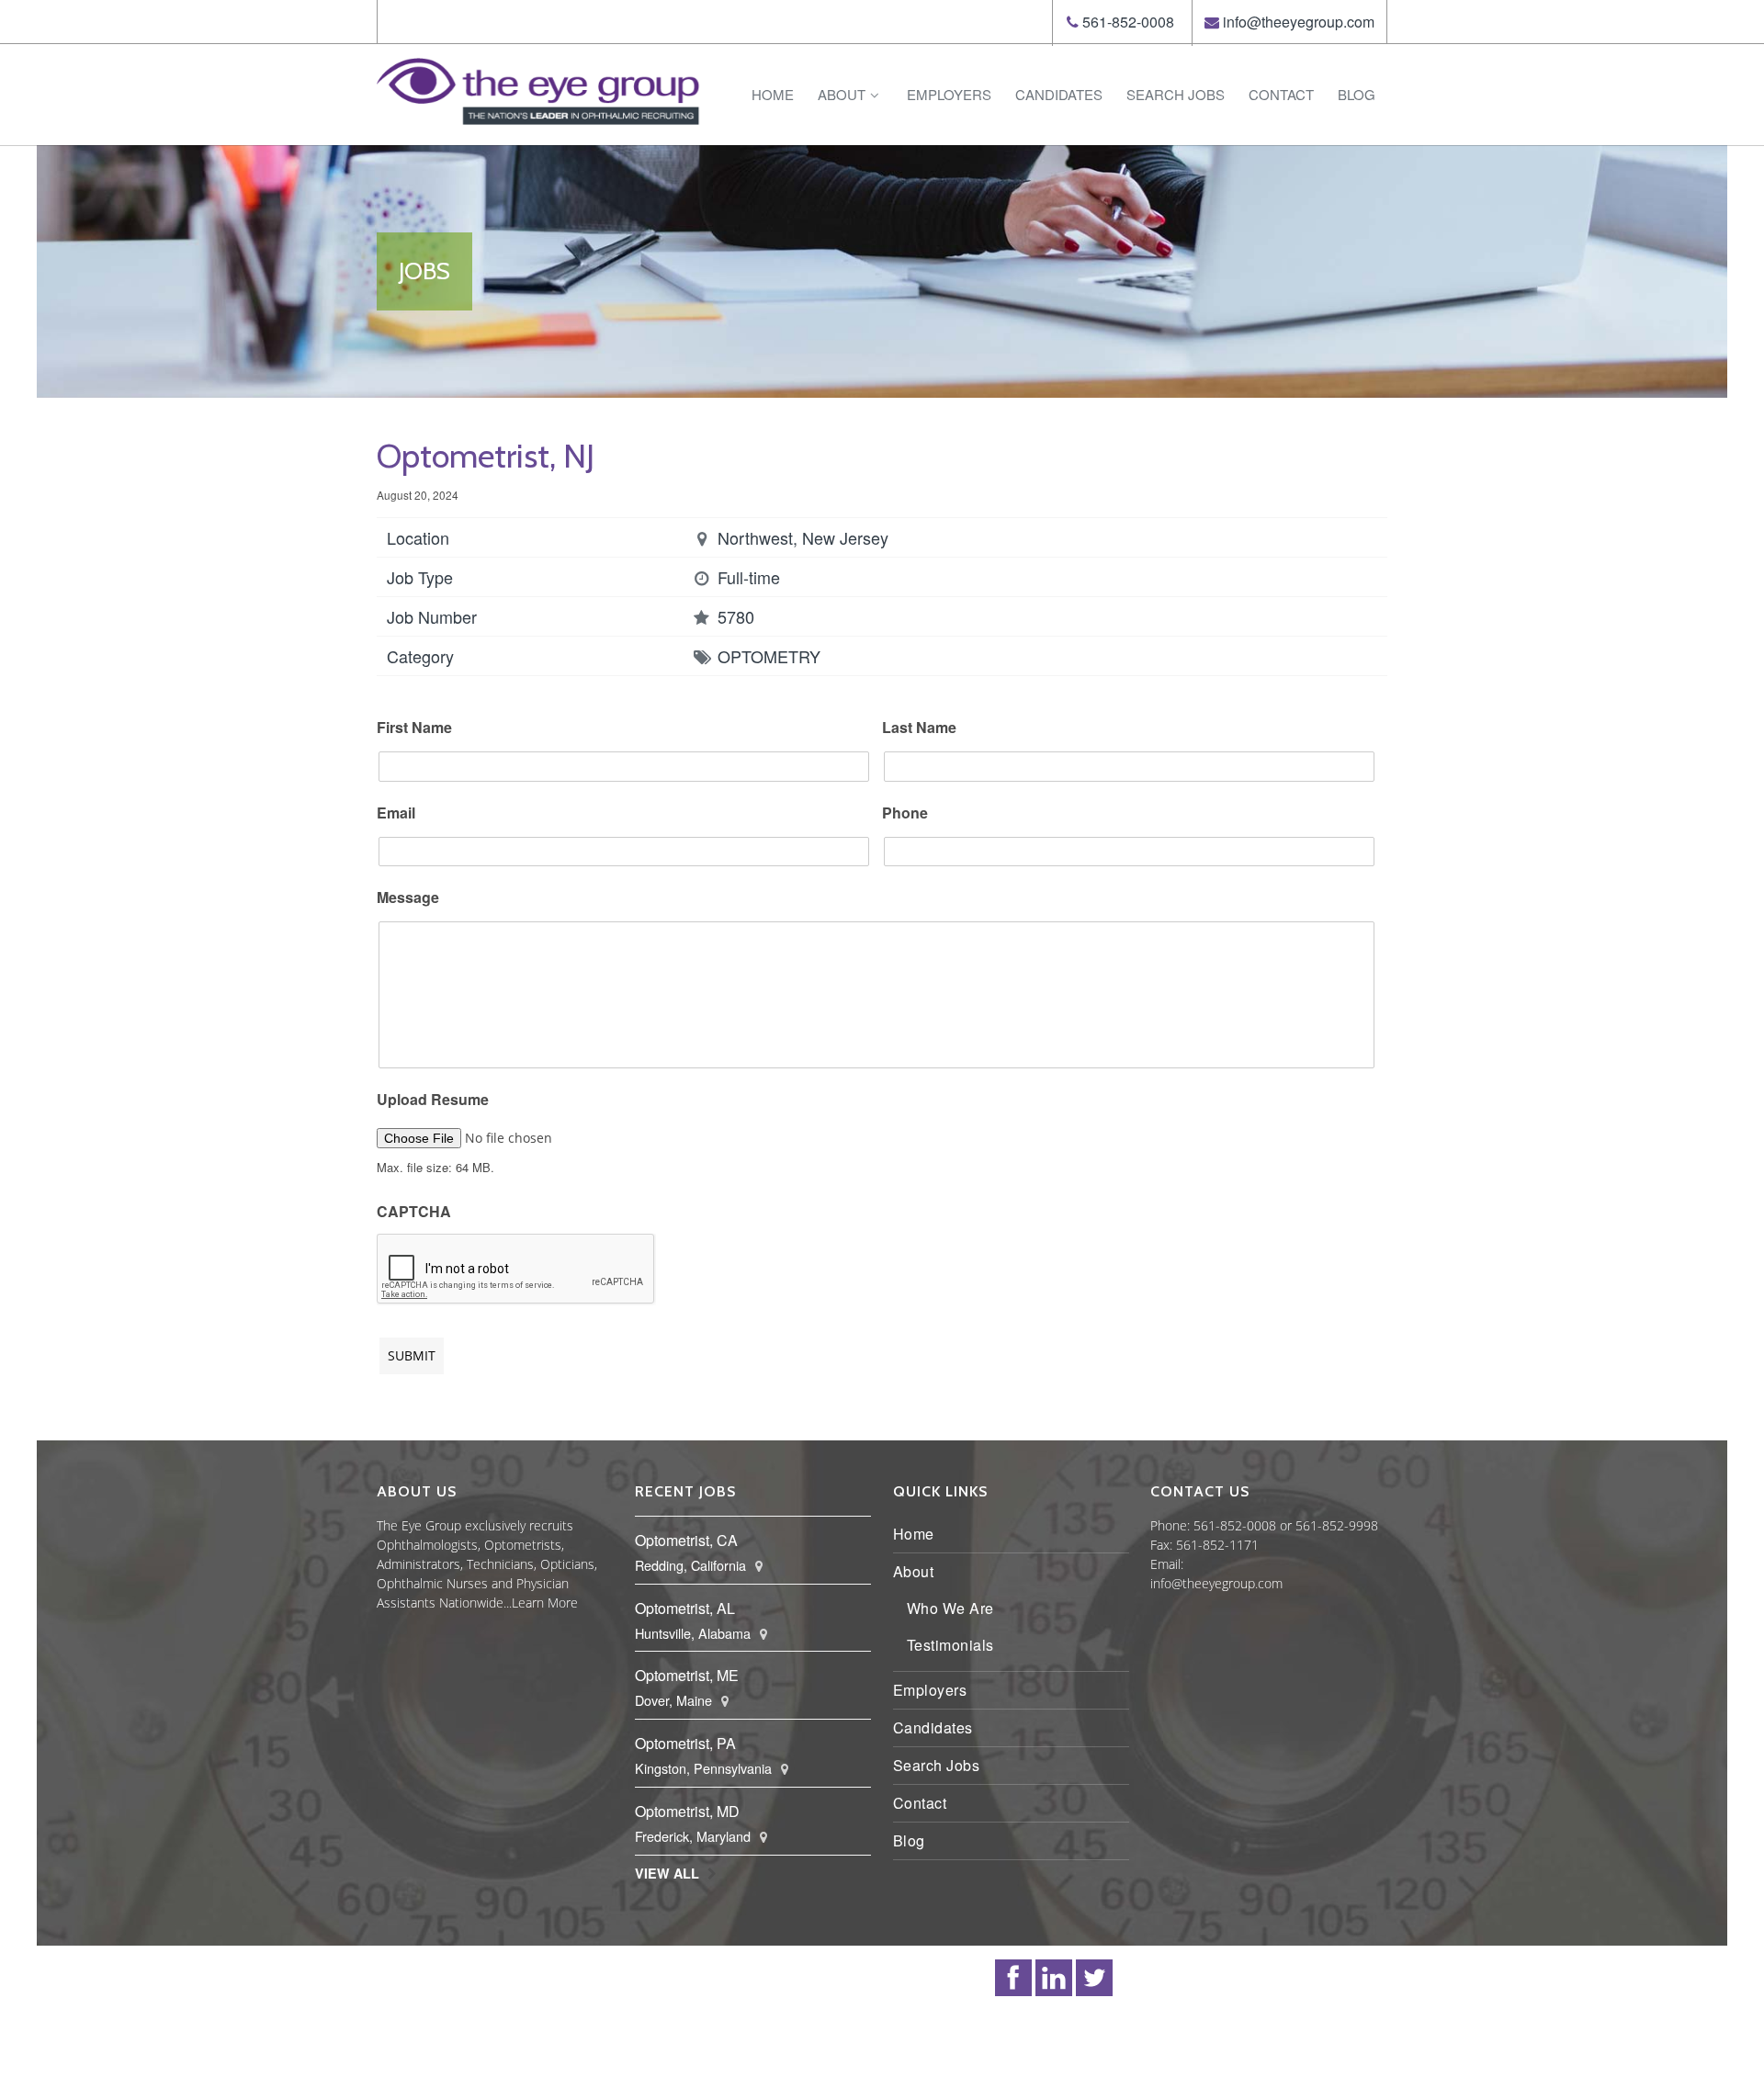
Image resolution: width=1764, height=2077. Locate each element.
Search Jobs (1176, 94)
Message (408, 898)
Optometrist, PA (685, 1743)
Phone (905, 813)
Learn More (545, 1603)
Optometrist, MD (687, 1811)
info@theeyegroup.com (1299, 22)
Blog (1357, 94)
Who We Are (950, 1608)
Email (396, 813)
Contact (1281, 94)
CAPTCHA (414, 1212)
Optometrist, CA (686, 1540)
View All (667, 1873)
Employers (949, 94)
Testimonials (950, 1645)
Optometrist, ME (687, 1675)
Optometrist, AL (685, 1608)
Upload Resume (433, 1100)
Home (773, 94)
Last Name (919, 728)
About (842, 94)
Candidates (1059, 94)
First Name (414, 728)
